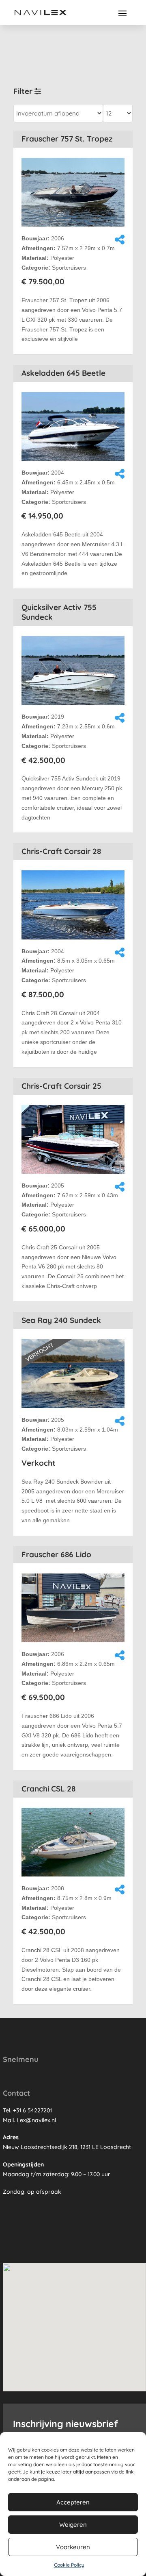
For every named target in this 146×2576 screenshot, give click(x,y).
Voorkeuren (73, 2547)
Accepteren (73, 2502)
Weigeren (73, 2525)
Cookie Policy (69, 2565)
